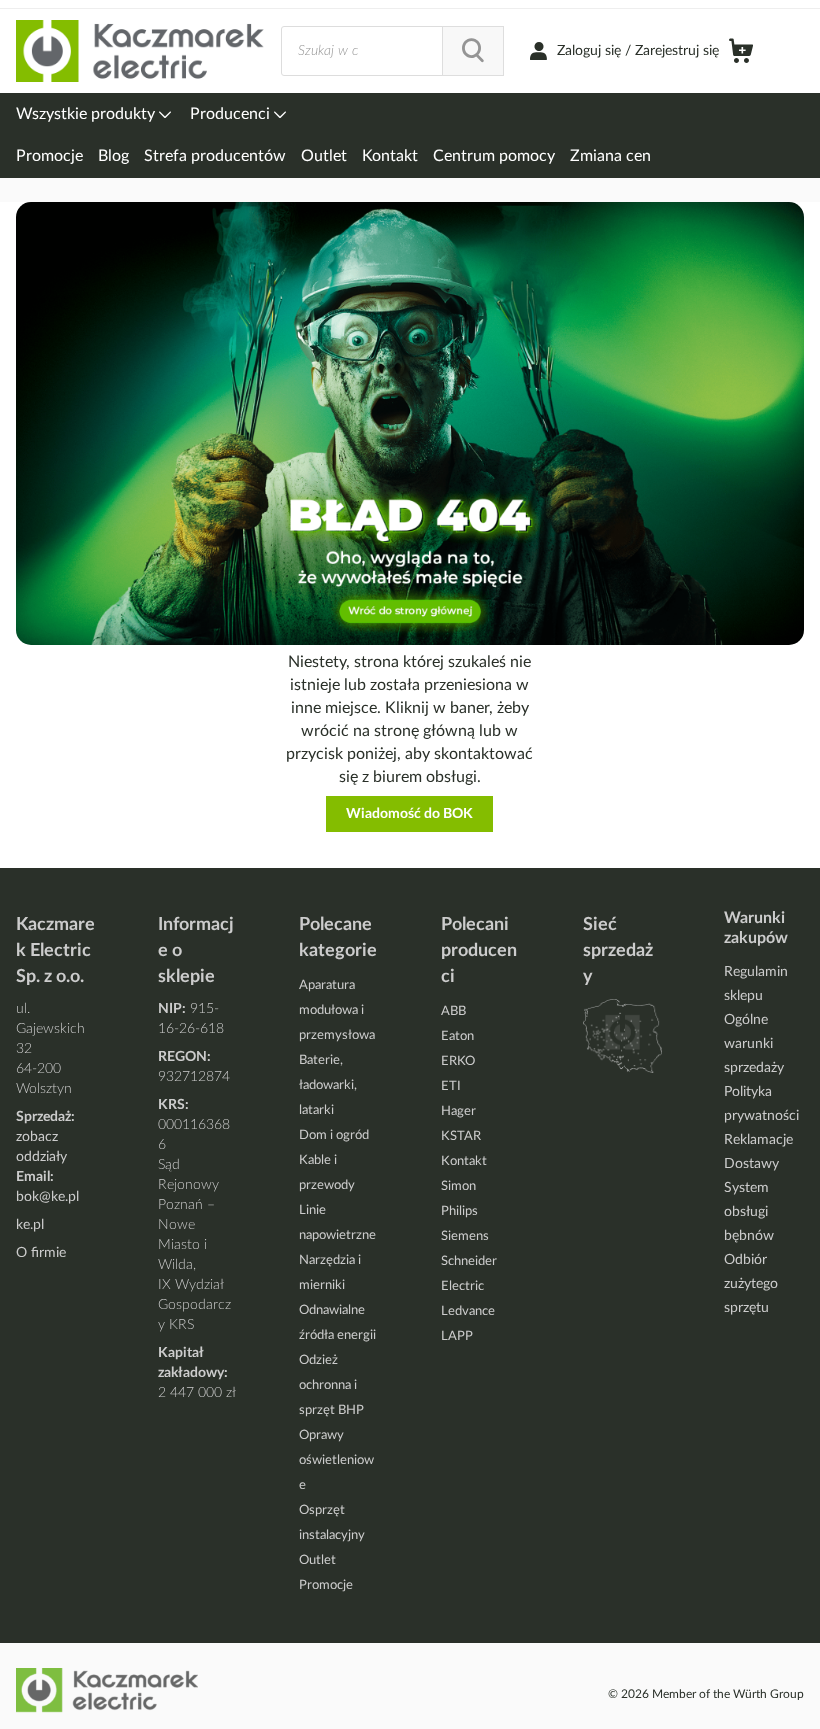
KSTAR (461, 1136)
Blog (113, 156)
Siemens (465, 1236)
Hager (458, 1111)
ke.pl (30, 1225)
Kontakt (390, 156)
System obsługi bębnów (749, 1212)
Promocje (49, 156)
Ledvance (468, 1311)
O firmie (41, 1253)
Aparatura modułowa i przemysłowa (337, 1010)
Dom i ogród (334, 1135)
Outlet (324, 156)
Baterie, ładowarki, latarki (328, 1085)
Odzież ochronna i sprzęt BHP (331, 1385)
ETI (451, 1086)
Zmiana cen (610, 156)
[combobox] (392, 51)
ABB (453, 1011)
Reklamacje (758, 1140)
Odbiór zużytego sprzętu (751, 1284)
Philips (459, 1211)
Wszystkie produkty (87, 114)
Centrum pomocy (494, 156)
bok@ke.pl (47, 1197)
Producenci (232, 114)
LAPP (457, 1336)
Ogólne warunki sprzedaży (754, 1044)
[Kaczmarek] (141, 51)
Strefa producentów (215, 156)
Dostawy (751, 1164)
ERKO (458, 1061)
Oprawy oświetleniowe (336, 1460)
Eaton (457, 1036)
